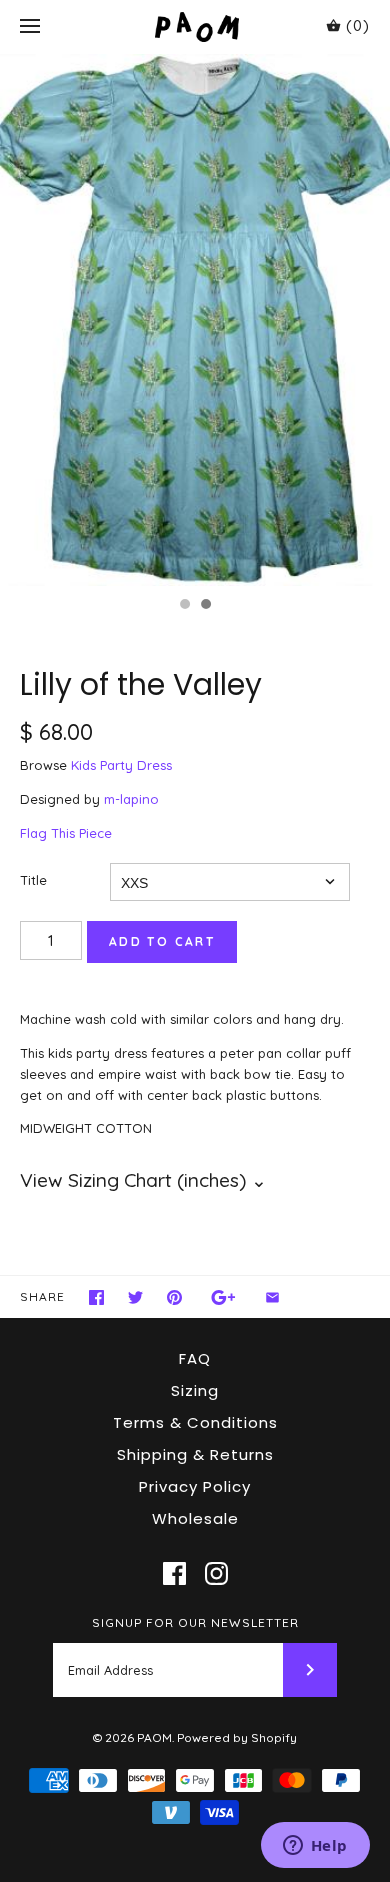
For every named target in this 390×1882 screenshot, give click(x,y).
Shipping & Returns (195, 1454)
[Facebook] (174, 1573)
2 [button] (205, 606)
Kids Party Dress (121, 765)
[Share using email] (272, 1297)
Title (33, 880)
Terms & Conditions (195, 1422)
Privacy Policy (195, 1486)
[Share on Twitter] (135, 1297)
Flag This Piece (66, 833)
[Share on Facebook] (96, 1297)
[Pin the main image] (174, 1297)
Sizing (195, 1390)
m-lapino (131, 799)
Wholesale (195, 1518)
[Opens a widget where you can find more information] (315, 1847)
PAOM (154, 1737)
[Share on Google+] (223, 1297)
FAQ (195, 1358)
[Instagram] (216, 1573)
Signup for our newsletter (195, 1622)
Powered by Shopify (237, 1737)
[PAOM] (195, 26)
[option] (195, 320)
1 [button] (184, 606)
